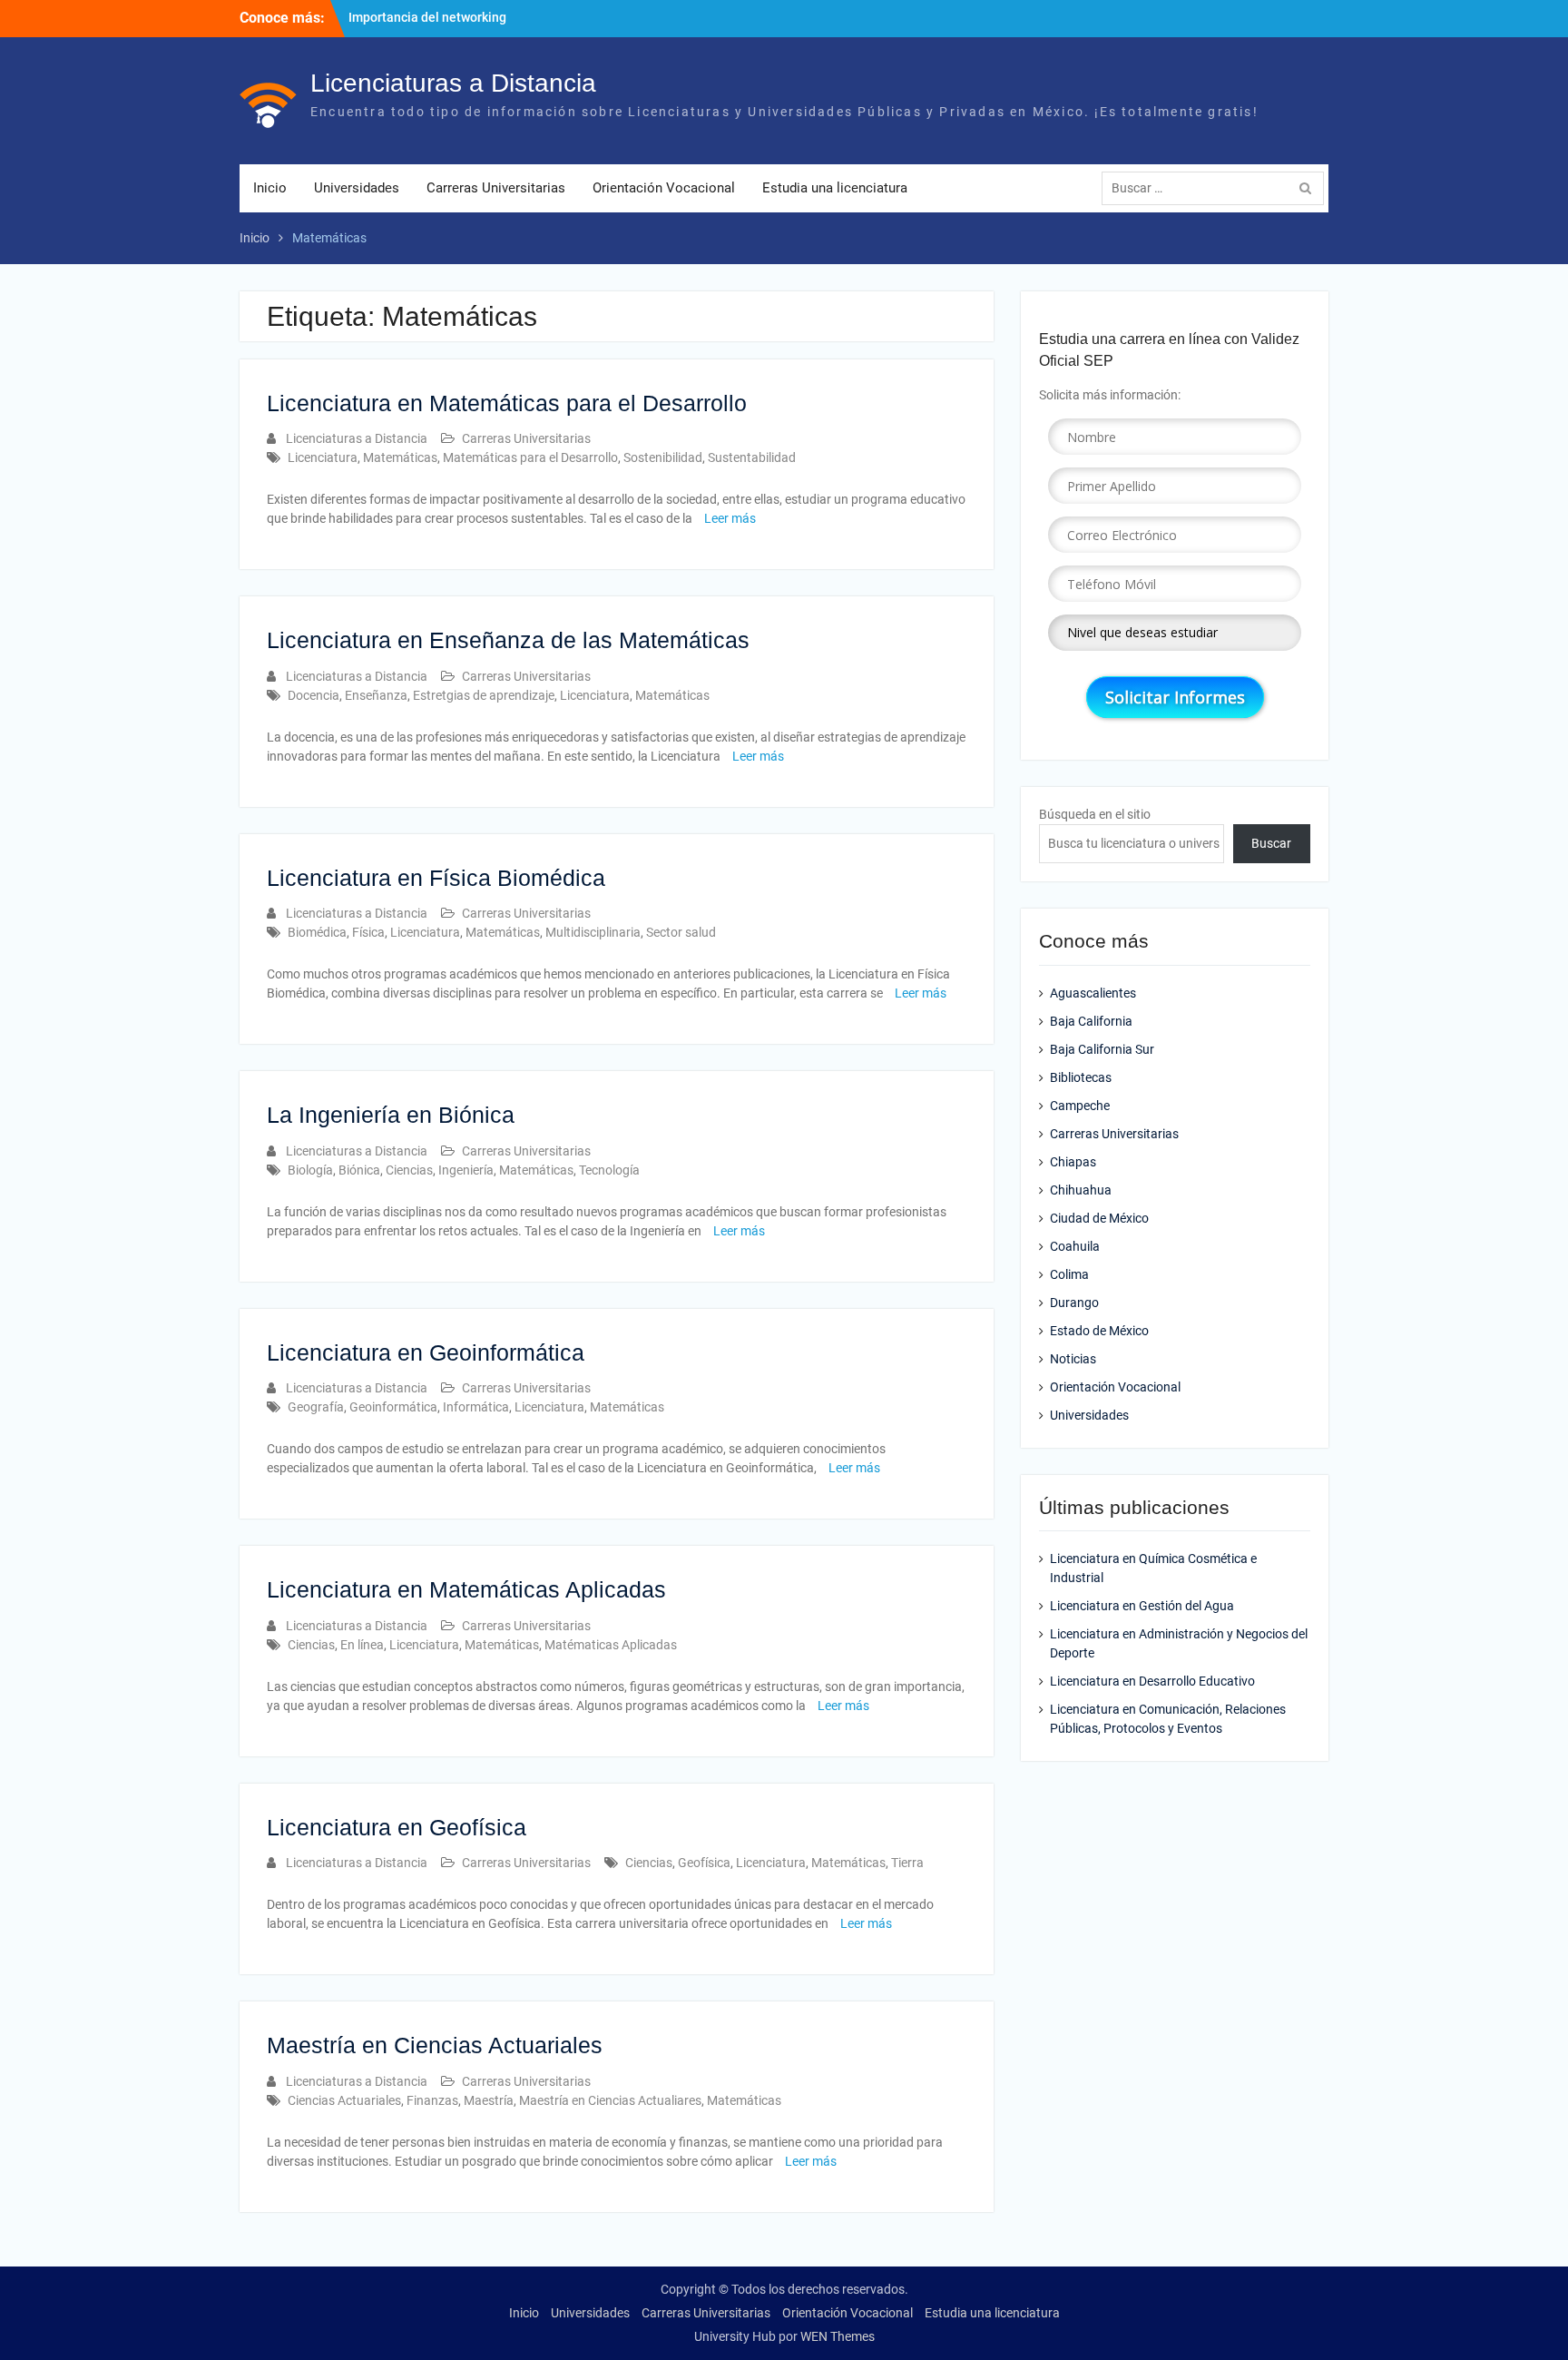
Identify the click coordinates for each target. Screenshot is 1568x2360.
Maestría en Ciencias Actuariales (435, 2045)
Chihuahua (1081, 1190)
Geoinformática (393, 1407)
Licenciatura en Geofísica (397, 1827)
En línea (362, 1645)
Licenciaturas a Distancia (453, 83)
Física (368, 932)
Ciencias (409, 1170)
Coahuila (1075, 1246)
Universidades (357, 188)
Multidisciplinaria (593, 932)
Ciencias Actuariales (344, 2100)
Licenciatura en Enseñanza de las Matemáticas (508, 640)
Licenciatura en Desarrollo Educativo (1152, 1681)
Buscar (1271, 843)
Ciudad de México (1099, 1218)
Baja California (1091, 1021)
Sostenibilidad (663, 457)
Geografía (316, 1407)
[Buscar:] (1217, 188)
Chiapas (1073, 1162)
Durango (1074, 1303)
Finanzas (432, 2100)
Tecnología (609, 1170)
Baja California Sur (1102, 1049)
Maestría (489, 2100)
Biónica (359, 1170)
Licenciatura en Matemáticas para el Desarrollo (507, 403)
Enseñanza (376, 695)
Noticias (1073, 1359)
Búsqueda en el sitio (1095, 814)
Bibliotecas (1081, 1077)
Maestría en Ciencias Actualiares (610, 2100)
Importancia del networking (427, 17)
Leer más (730, 518)
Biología (310, 1170)
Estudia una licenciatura (835, 188)
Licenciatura (323, 457)
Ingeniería (466, 1170)
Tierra (907, 1863)
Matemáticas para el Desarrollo (530, 457)
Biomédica (317, 932)
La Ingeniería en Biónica (391, 1115)
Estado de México (1099, 1331)
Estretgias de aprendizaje (484, 695)
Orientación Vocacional (664, 188)
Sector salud (681, 932)
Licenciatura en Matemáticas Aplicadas (466, 1589)
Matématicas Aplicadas (611, 1645)
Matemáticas (400, 457)
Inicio (270, 188)
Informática (476, 1407)
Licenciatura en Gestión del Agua (1142, 1606)
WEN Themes (838, 2336)
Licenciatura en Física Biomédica (436, 878)
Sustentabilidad (752, 457)
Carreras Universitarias (496, 188)
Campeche (1080, 1106)
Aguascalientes (1093, 993)
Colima (1069, 1274)
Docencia (314, 695)
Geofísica (704, 1863)
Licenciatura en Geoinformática (426, 1352)
